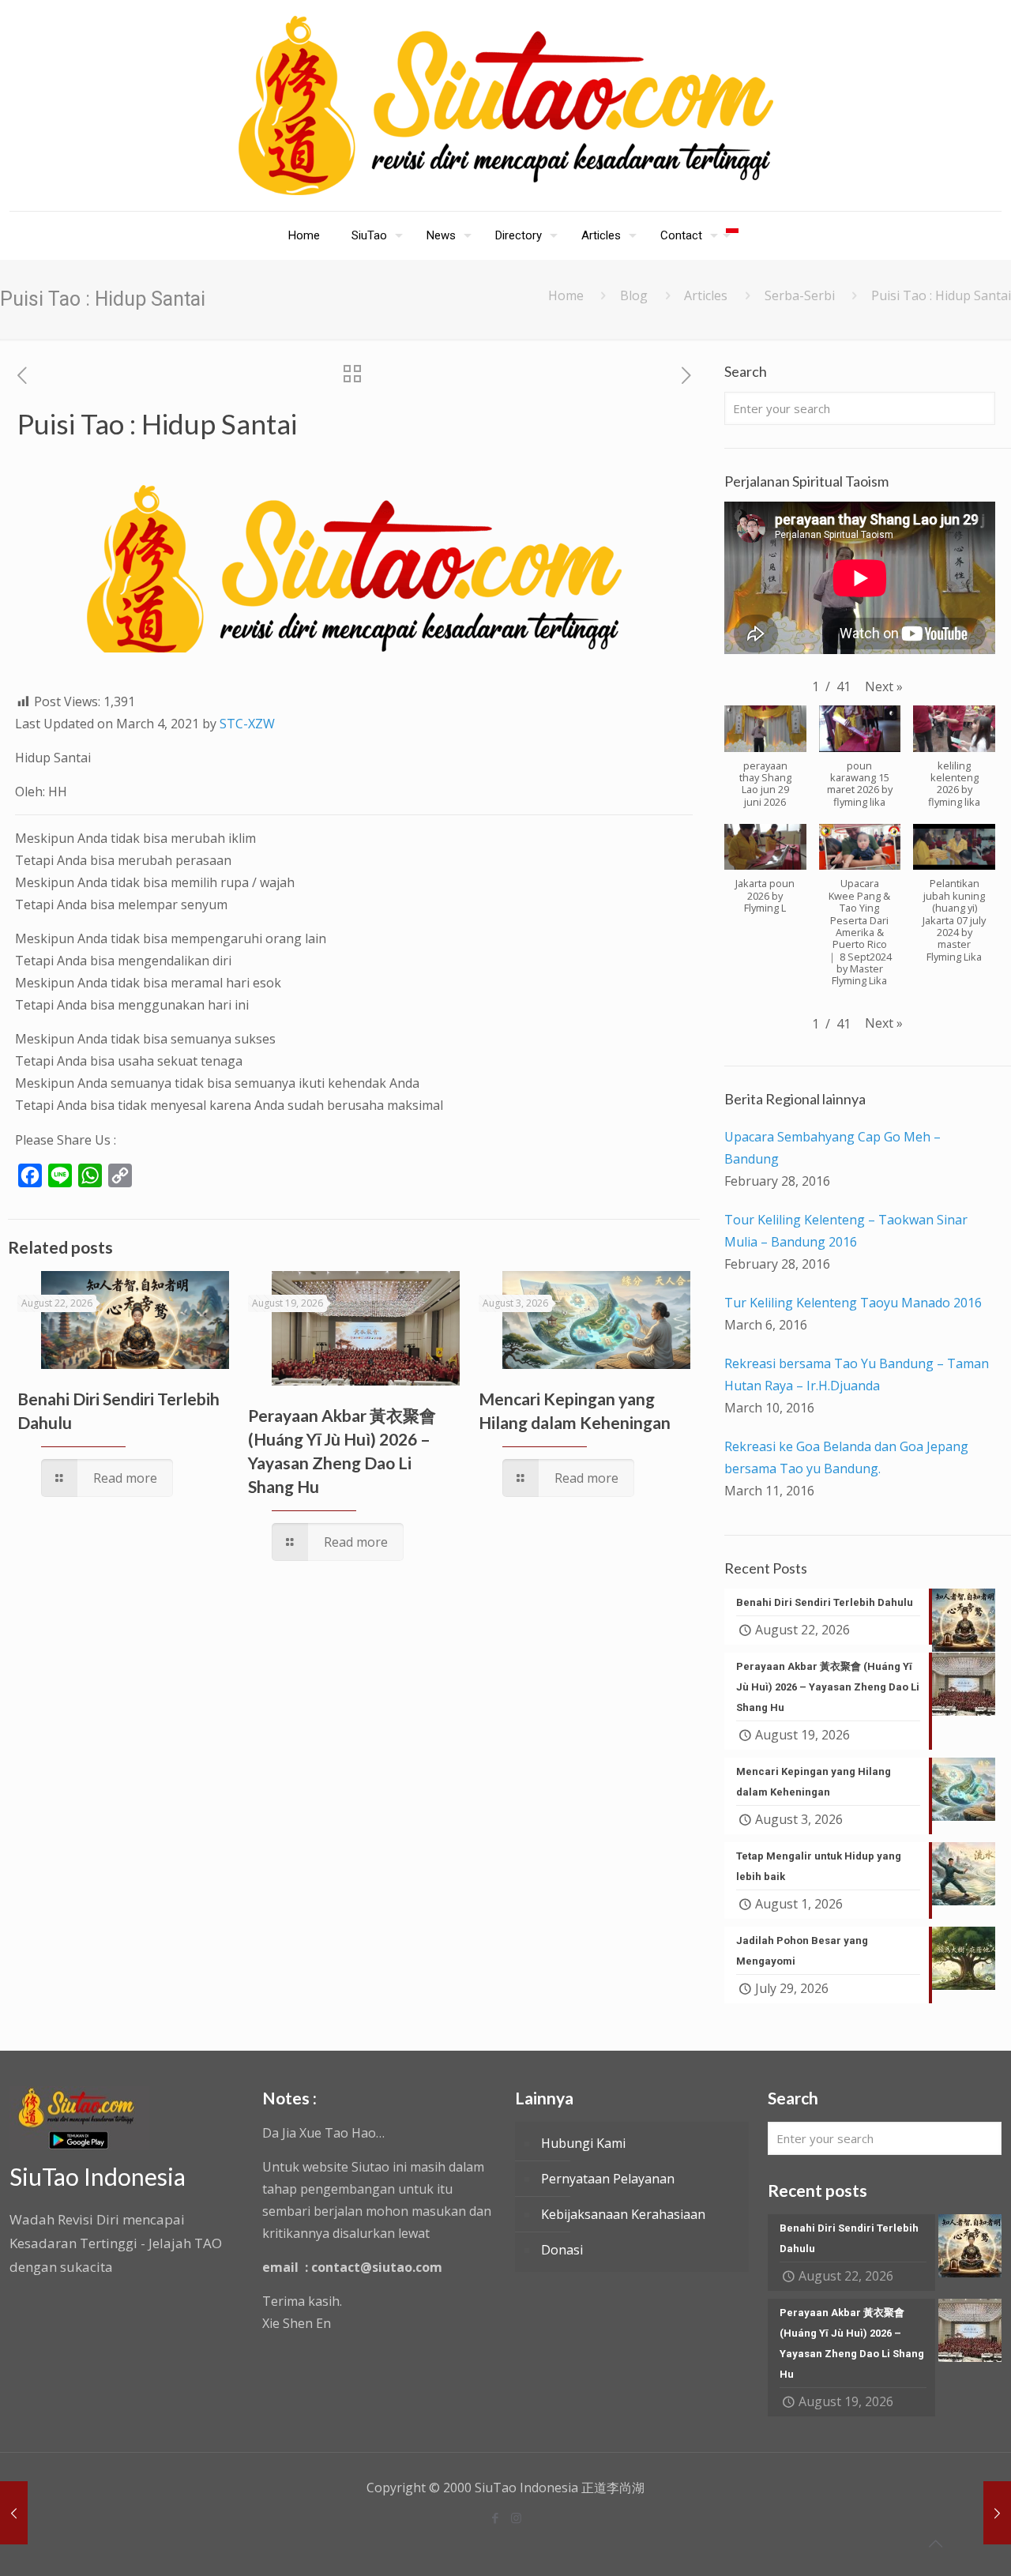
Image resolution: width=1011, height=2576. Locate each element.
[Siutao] (506, 105)
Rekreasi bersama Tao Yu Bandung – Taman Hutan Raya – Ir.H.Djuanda (857, 1374)
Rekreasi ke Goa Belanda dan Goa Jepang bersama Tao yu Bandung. (846, 1457)
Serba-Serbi (800, 295)
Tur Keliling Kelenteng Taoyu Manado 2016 (853, 1303)
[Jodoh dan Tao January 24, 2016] (997, 2513)
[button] (884, 686)
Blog (634, 295)
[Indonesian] (732, 235)
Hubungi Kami (583, 2143)
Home (566, 295)
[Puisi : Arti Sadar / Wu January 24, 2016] (14, 2513)
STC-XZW (247, 724)
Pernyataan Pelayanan (608, 2179)
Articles (706, 295)
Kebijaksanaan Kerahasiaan (623, 2214)
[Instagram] (516, 2518)
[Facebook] (495, 2518)
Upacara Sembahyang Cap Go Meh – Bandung (832, 1148)
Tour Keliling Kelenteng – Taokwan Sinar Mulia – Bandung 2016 (846, 1231)
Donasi (562, 2250)
